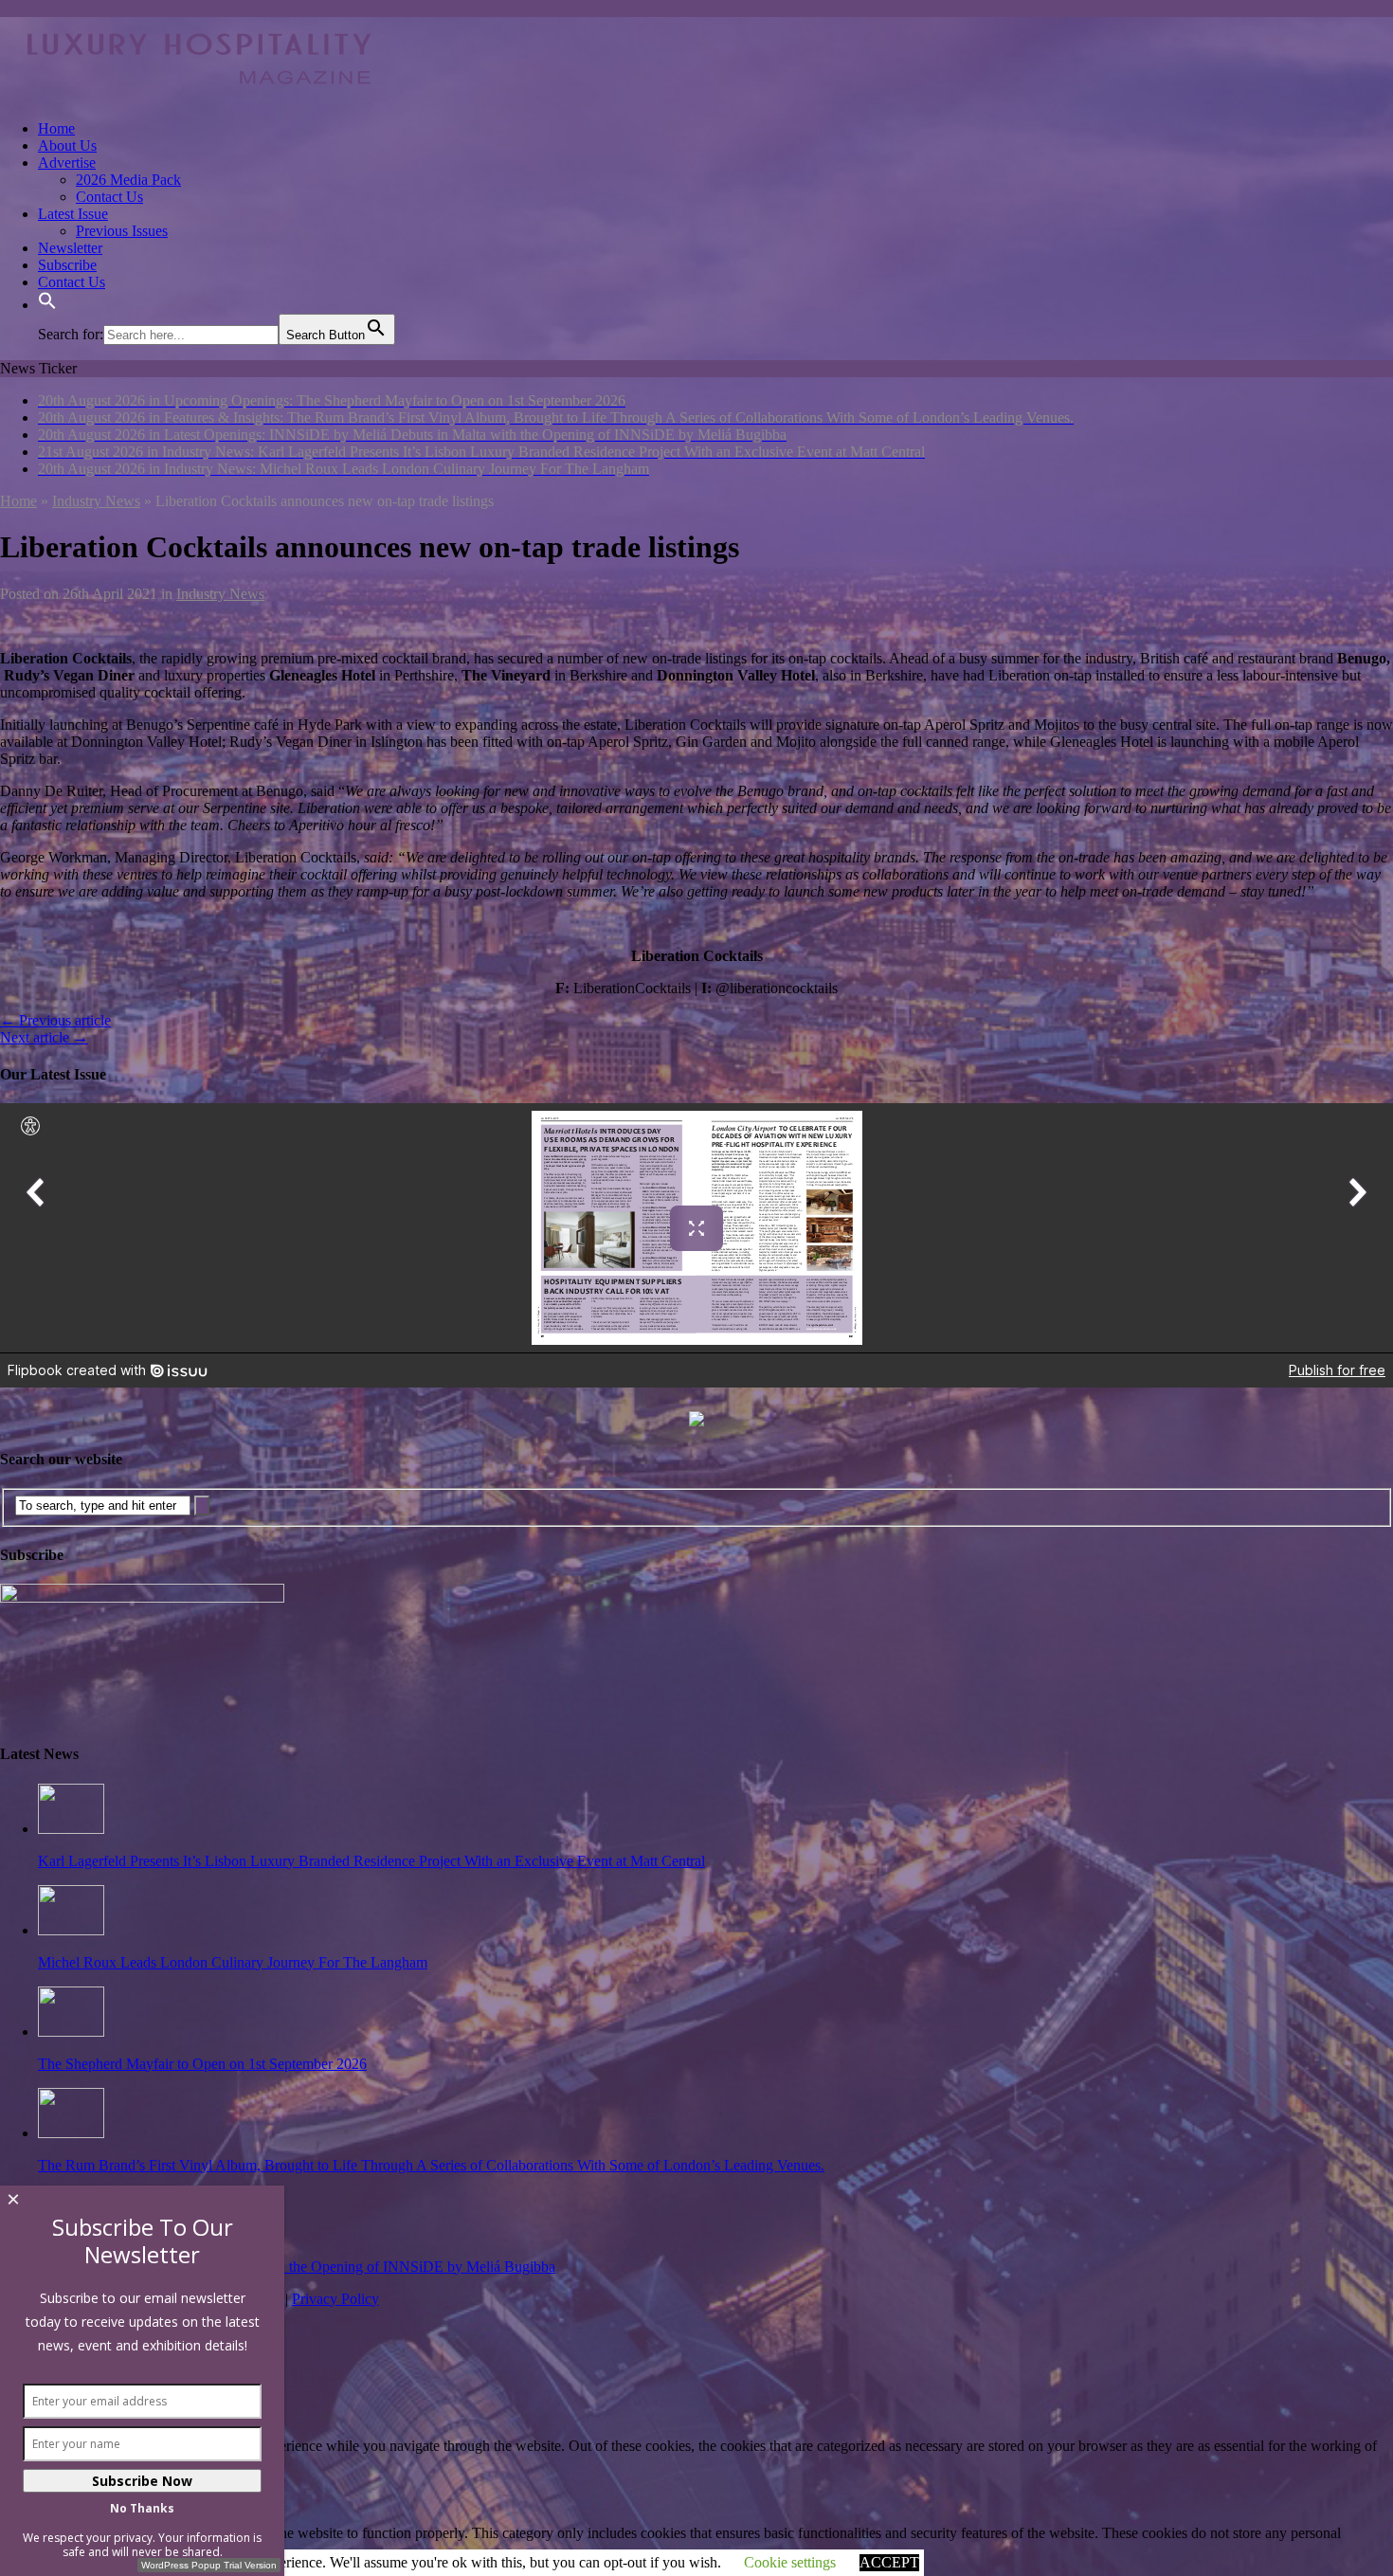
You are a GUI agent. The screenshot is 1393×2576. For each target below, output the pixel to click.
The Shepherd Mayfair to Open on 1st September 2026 (202, 2064)
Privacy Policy (335, 2299)
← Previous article (55, 1020)
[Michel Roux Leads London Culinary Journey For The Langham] (71, 1930)
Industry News (220, 594)
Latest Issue (73, 214)
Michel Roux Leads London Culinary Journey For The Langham (233, 1962)
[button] (47, 305)
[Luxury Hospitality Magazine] (199, 96)
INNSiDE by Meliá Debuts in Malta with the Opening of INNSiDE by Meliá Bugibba (297, 2267)
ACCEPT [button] (889, 2562)
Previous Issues (122, 231)
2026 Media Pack (128, 180)
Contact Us (109, 197)
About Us (67, 145)
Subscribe (67, 265)
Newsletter (70, 248)
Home (56, 128)
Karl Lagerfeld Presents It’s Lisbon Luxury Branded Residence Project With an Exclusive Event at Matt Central (371, 1861)
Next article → (44, 1037)
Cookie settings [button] (790, 2562)
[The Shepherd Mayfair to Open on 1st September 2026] (71, 2032)
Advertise (67, 163)
